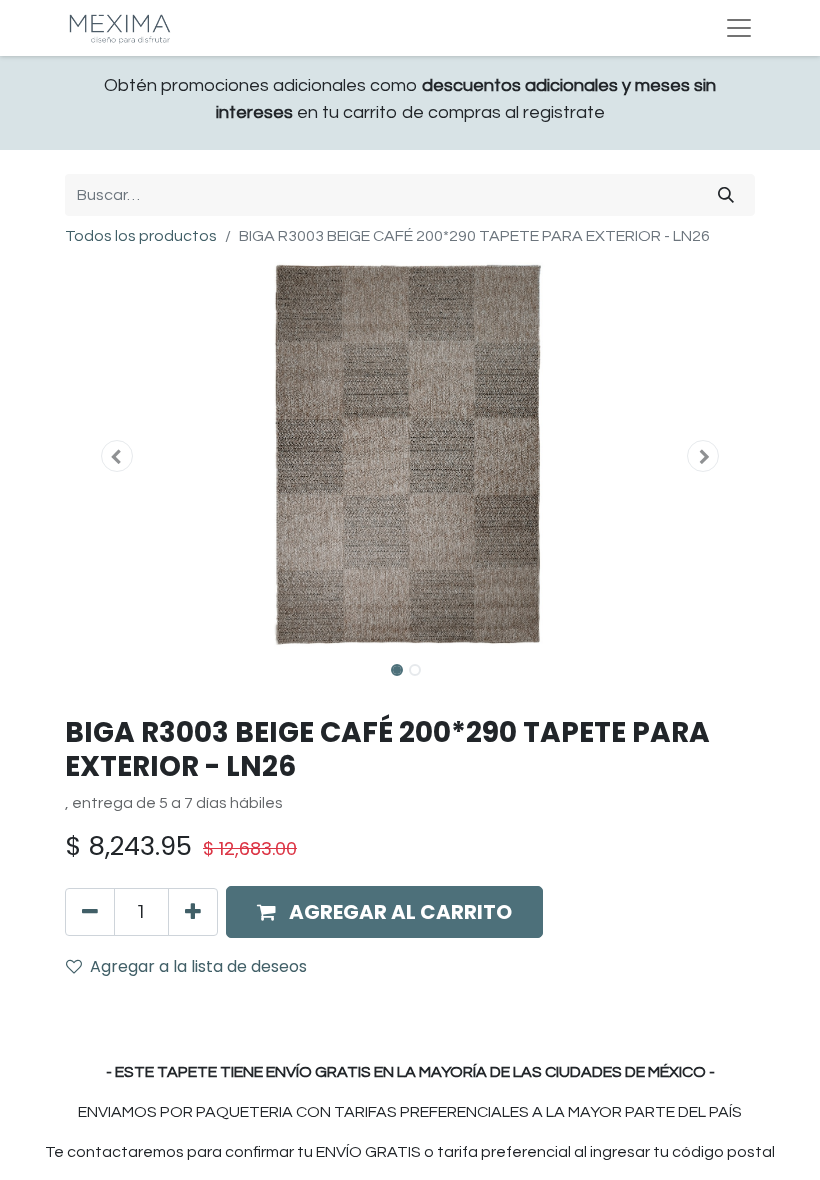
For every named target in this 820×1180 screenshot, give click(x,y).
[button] (117, 456)
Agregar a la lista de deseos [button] (198, 966)
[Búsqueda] (726, 195)
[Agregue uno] (193, 912)
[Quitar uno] (90, 912)
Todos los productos (141, 236)
